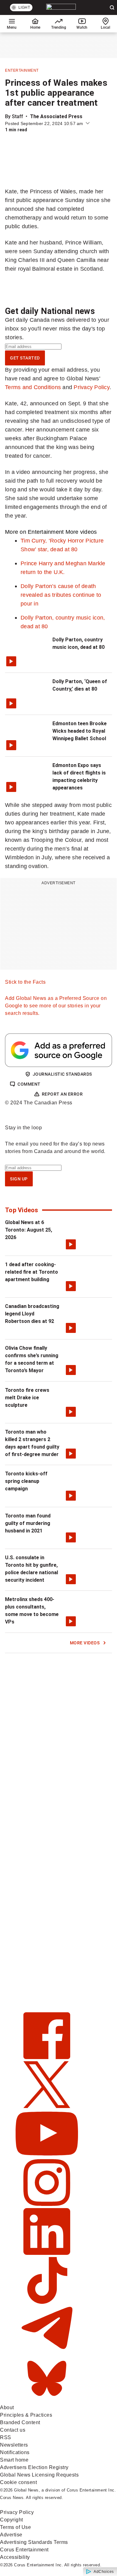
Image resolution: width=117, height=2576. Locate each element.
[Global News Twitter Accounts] (47, 2106)
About (7, 2407)
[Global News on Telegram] (47, 2351)
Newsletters (14, 2445)
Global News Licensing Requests (39, 2475)
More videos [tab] (81, 532)
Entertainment (22, 70)
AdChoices (104, 2572)
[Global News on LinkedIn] (47, 2253)
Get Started (25, 358)
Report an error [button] (62, 1094)
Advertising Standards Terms (34, 2542)
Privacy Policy (92, 387)
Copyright (12, 2520)
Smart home (14, 2460)
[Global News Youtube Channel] (47, 2155)
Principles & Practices (26, 2415)
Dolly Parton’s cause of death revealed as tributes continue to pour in (61, 595)
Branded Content (20, 2422)
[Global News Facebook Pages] (47, 2057)
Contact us (13, 2430)
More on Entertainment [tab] (34, 532)
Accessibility (15, 2557)
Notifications (15, 2452)
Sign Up (19, 1179)
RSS (6, 2437)
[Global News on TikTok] (47, 2302)
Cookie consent (18, 2482)
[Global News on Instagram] (47, 2204)
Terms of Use (15, 2527)
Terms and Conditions (33, 387)
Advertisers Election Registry (34, 2467)
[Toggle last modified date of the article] (88, 123)
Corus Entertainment (24, 2550)
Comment (29, 1084)
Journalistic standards (62, 1074)
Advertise (11, 2535)
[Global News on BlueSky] (47, 2400)
